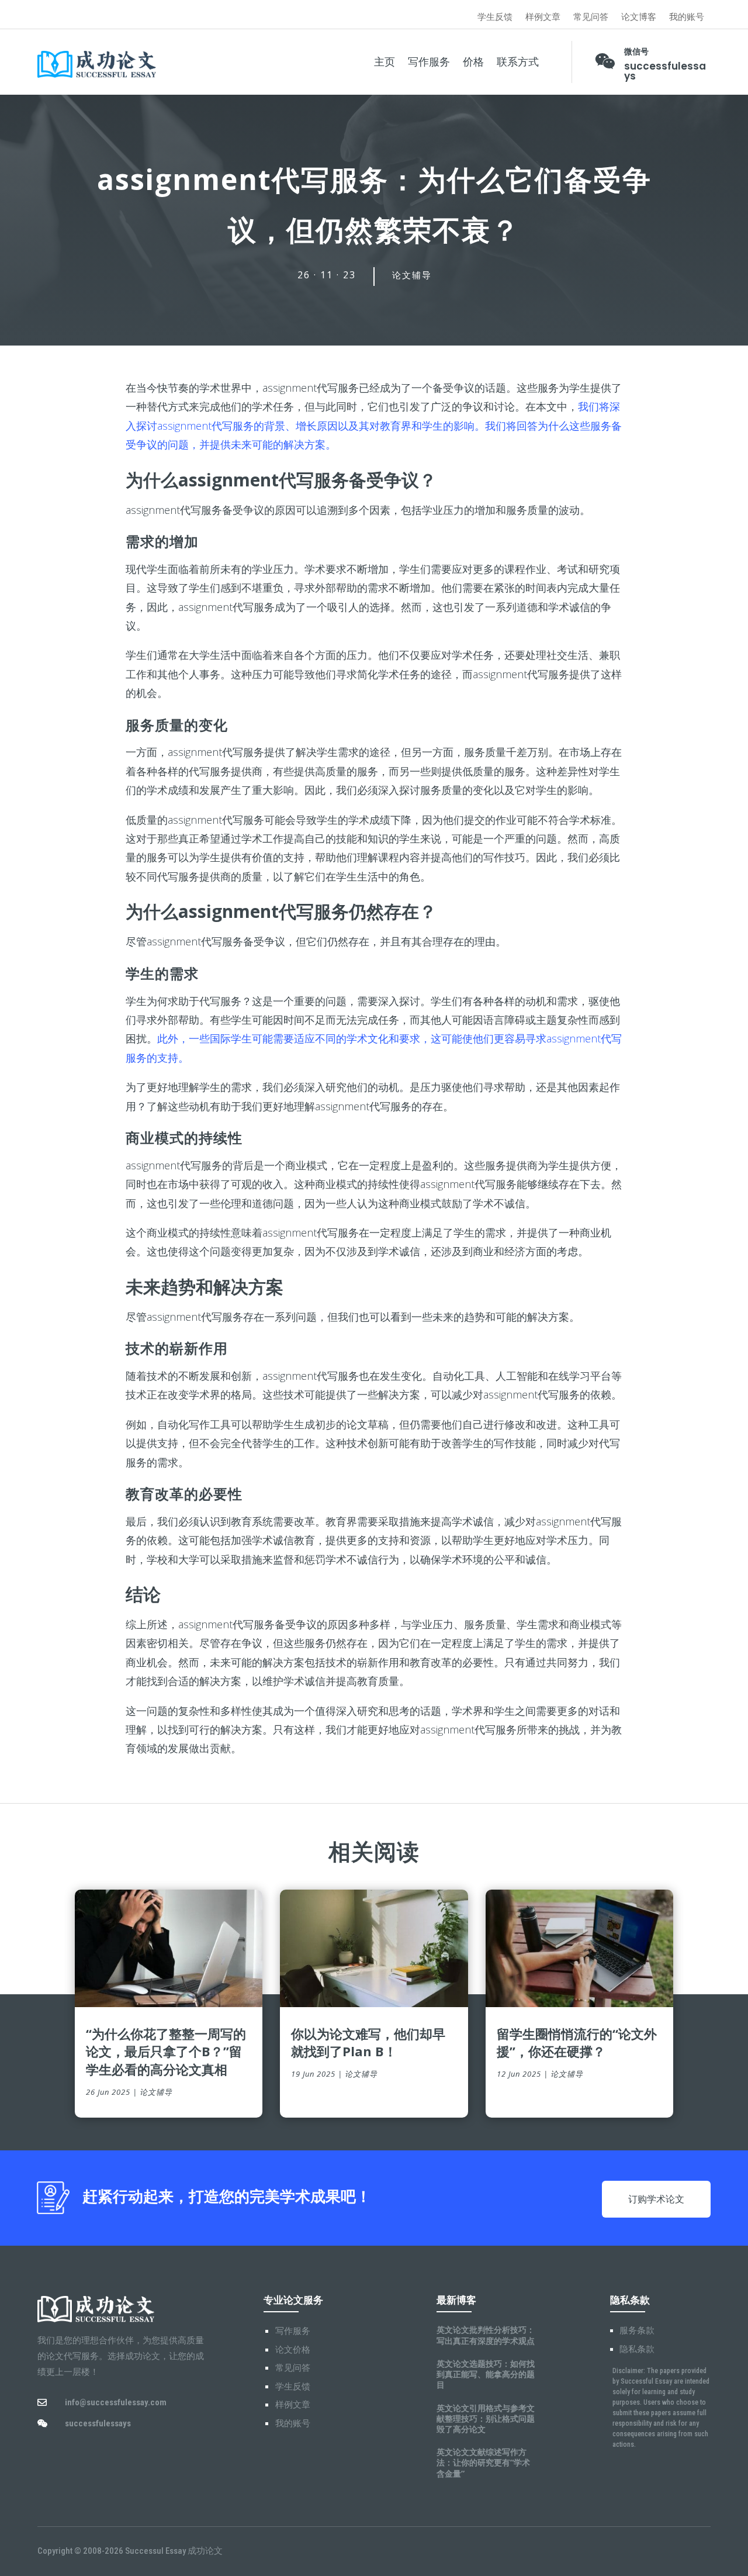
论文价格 (293, 2350)
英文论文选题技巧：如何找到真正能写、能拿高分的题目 (486, 2374)
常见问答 (591, 17)
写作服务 (429, 62)
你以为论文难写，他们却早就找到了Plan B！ (368, 2043)
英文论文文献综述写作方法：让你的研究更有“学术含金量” (483, 2462)
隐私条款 (637, 2349)
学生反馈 (495, 17)
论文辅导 (412, 275)
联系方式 (518, 62)
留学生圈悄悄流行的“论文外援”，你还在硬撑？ (577, 2043)
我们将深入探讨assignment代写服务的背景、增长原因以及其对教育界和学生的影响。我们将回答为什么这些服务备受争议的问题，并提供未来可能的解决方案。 (374, 425)
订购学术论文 (656, 2199)
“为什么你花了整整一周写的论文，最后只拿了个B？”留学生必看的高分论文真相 (166, 2052)
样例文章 (543, 17)
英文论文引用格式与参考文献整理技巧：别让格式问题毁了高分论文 (486, 2418)
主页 (385, 62)
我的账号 (687, 17)
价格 (473, 62)
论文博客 (639, 17)
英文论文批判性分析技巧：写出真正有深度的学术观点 (486, 2335)
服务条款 (637, 2330)
